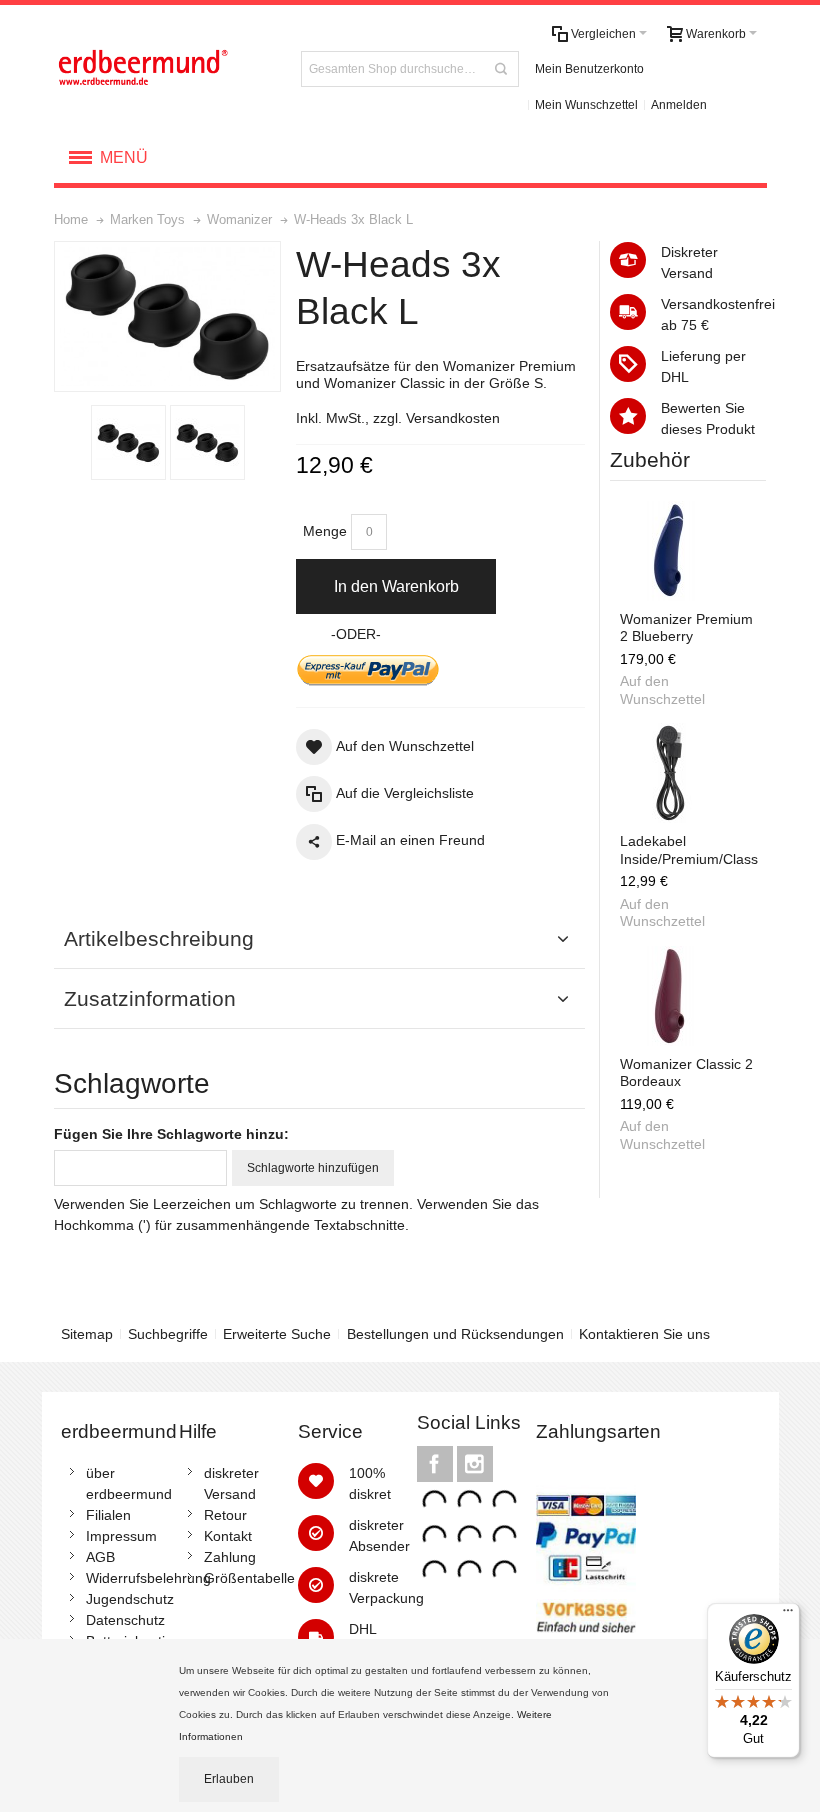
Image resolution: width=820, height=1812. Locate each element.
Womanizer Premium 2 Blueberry (686, 628)
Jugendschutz (130, 1599)
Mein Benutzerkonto (589, 69)
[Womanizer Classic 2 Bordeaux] (670, 996)
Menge (325, 531)
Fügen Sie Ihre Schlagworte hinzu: (171, 1134)
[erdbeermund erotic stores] (165, 68)
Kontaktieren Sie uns (644, 1334)
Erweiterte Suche (277, 1334)
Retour (225, 1515)
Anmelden (679, 105)
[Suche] (501, 69)
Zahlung (230, 1557)
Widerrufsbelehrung (148, 1578)
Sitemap (87, 1334)
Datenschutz (125, 1620)
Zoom (168, 316)
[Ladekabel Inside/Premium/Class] (670, 773)
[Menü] (788, 1615)
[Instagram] (475, 1464)
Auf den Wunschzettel (662, 690)
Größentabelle (249, 1578)
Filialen (108, 1515)
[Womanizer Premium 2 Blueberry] (670, 551)
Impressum (121, 1536)
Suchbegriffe (168, 1334)
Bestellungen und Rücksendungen (455, 1334)
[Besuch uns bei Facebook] (437, 1464)
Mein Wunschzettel (586, 105)
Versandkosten (453, 418)
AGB (100, 1557)
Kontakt (228, 1536)
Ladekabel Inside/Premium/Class (689, 850)
